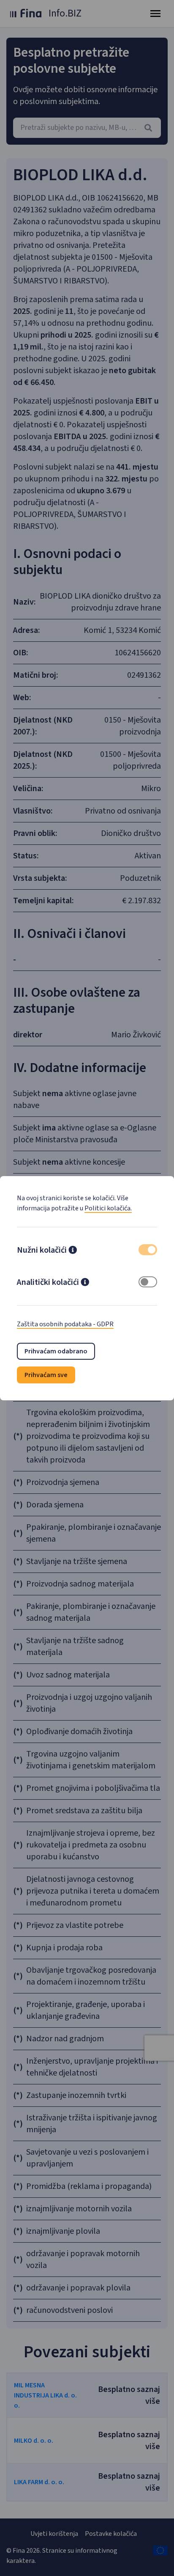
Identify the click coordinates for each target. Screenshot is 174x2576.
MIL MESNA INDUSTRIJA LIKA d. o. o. (45, 2395)
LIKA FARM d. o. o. (39, 2482)
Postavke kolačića (111, 2534)
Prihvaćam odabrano (56, 1351)
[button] (73, 1251)
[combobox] (87, 128)
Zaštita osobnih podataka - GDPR (65, 1324)
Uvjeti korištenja (54, 2534)
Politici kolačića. (108, 1208)
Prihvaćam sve (46, 1375)
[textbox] (87, 128)
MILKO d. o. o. (34, 2441)
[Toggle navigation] (155, 14)
